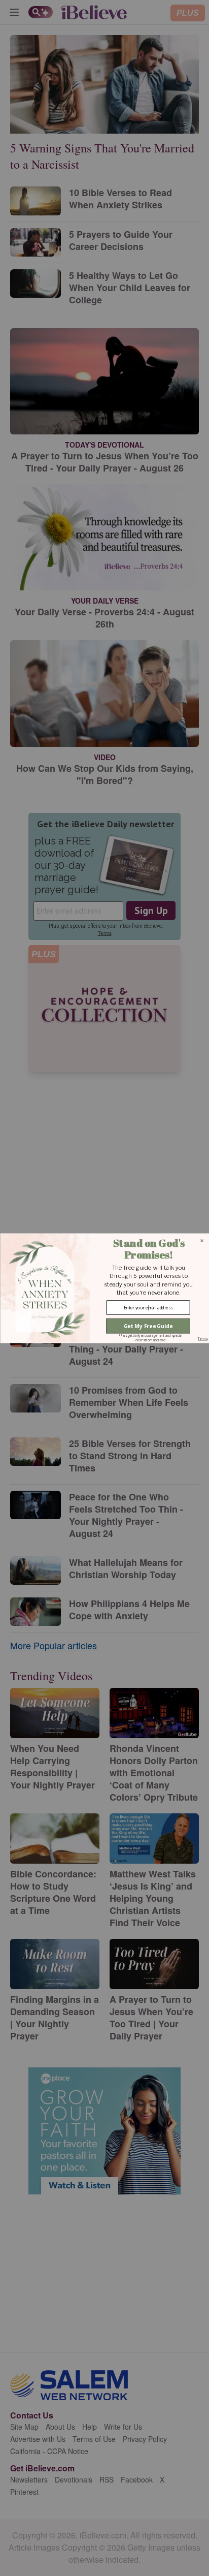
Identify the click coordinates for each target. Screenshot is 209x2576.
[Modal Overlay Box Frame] (104, 1288)
